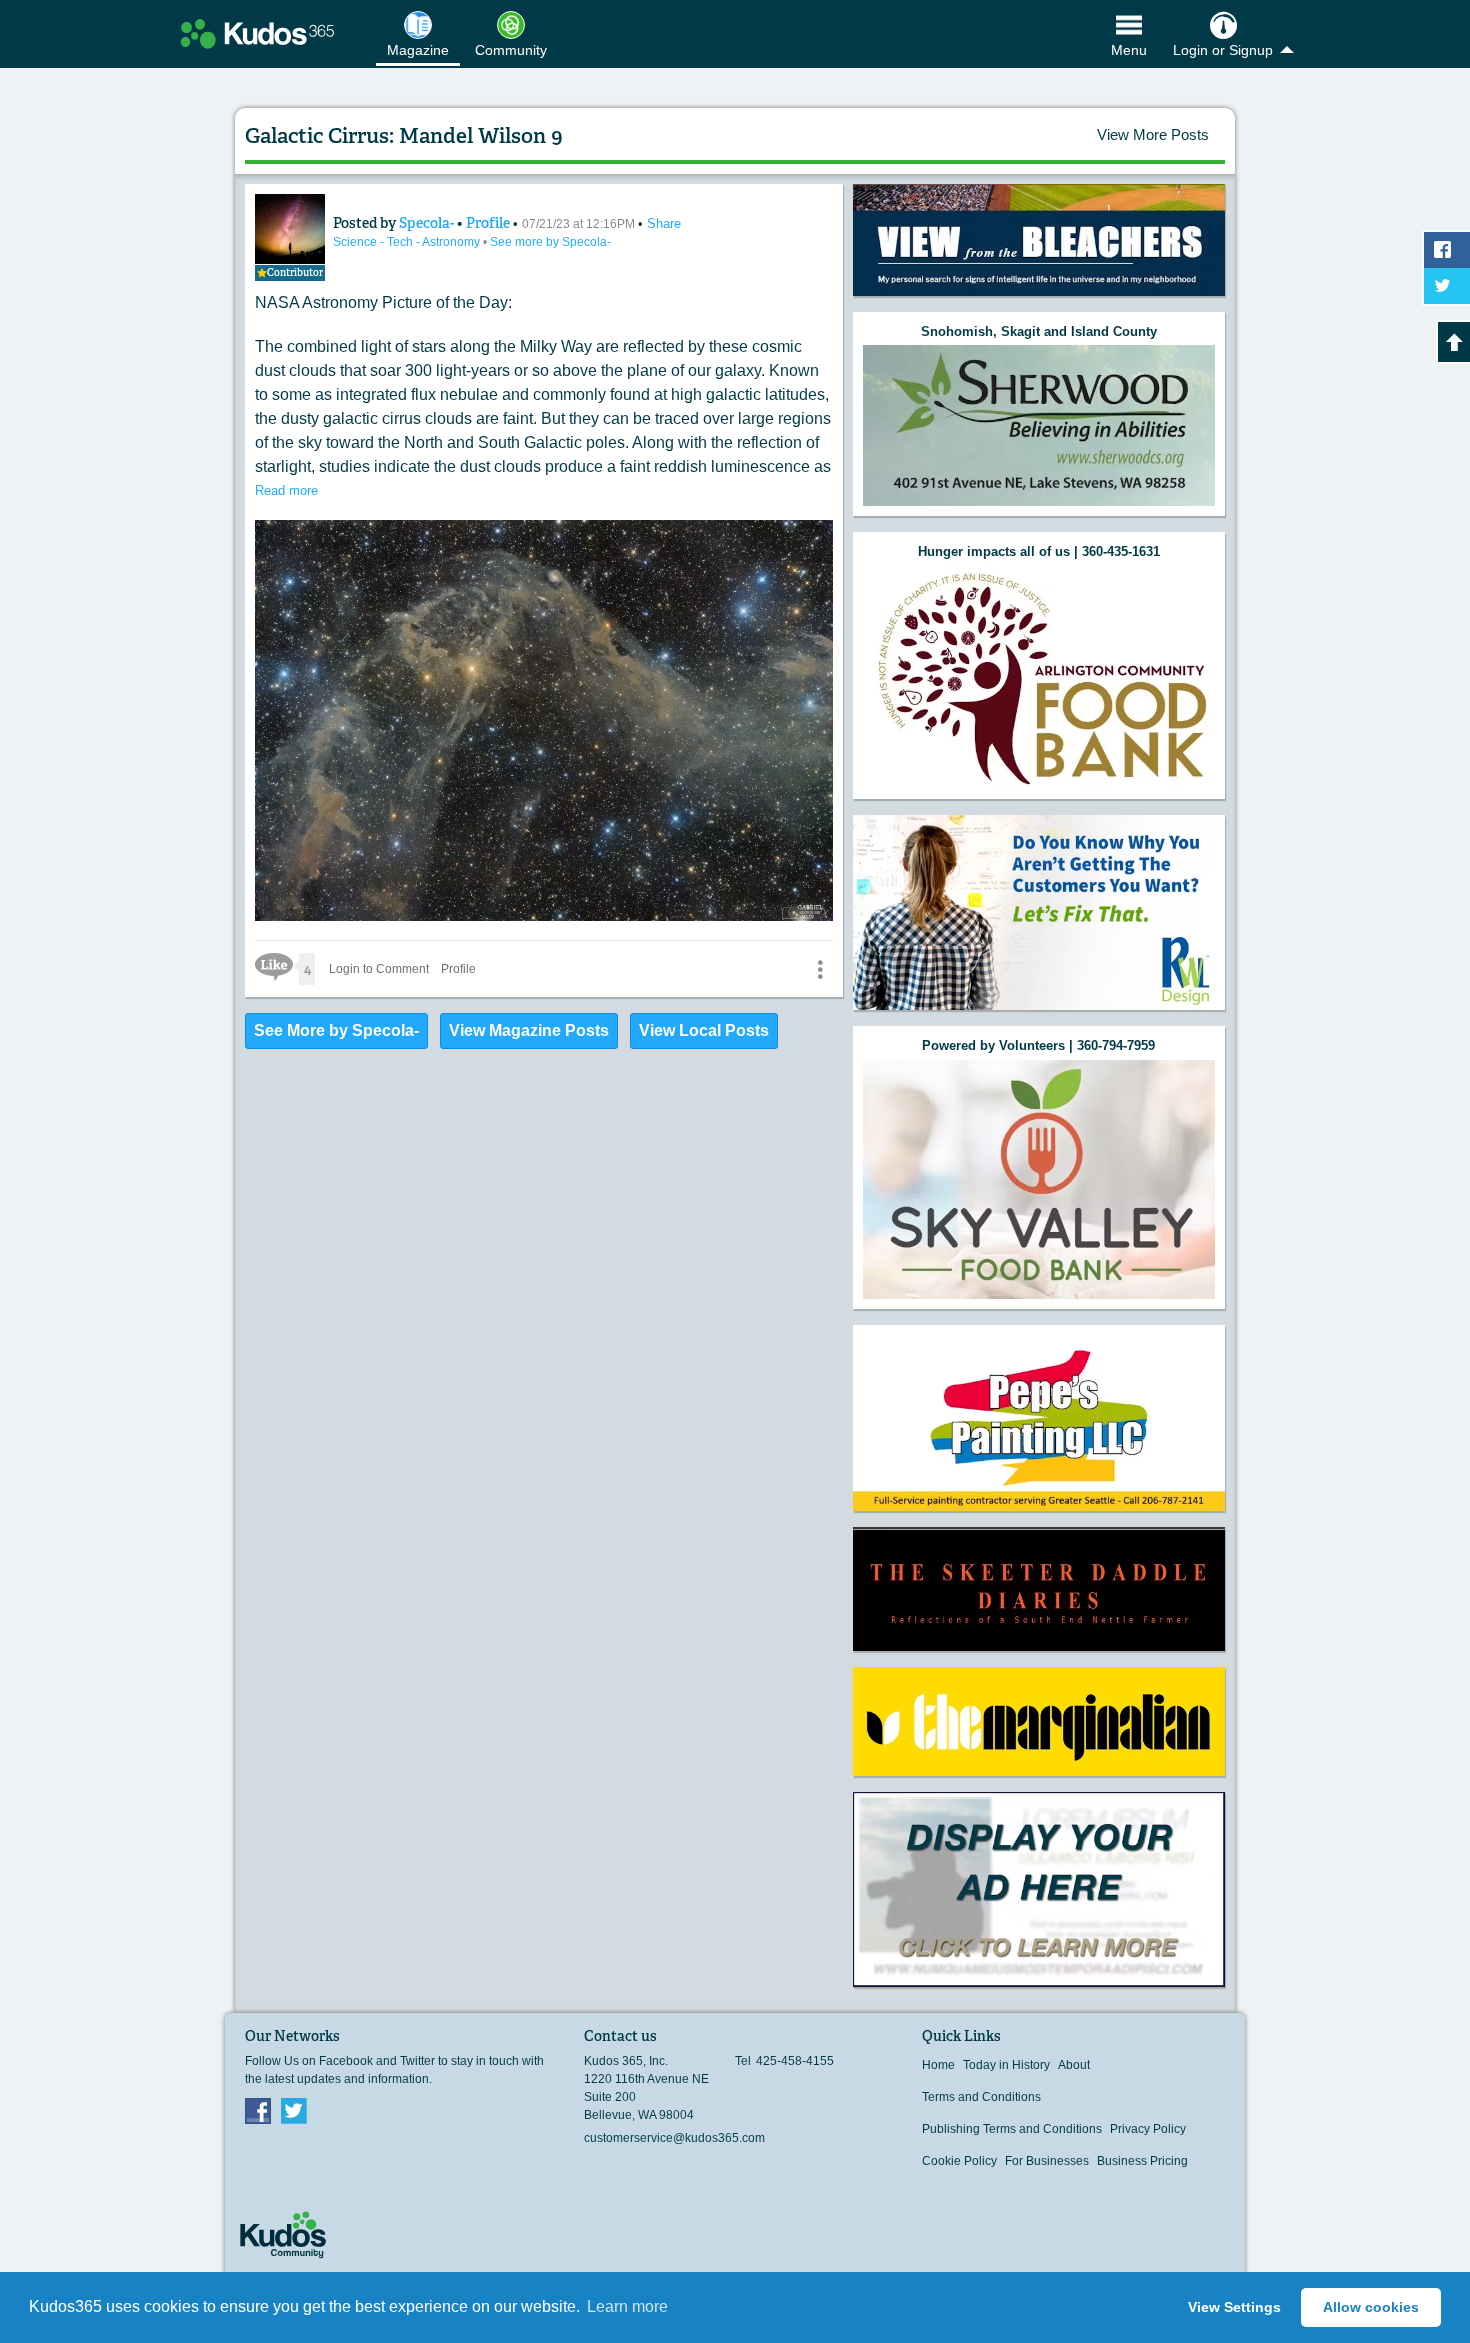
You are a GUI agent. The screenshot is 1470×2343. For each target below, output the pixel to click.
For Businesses (1047, 2161)
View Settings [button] (1234, 2307)
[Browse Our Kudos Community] (257, 34)
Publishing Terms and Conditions (1012, 2129)
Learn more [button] (627, 2306)
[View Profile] (290, 229)
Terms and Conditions (981, 2097)
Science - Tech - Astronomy (408, 242)
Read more (286, 490)
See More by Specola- (336, 1030)
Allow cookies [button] (1371, 2307)
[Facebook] (258, 2110)
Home (938, 2065)
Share (664, 223)
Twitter (294, 2110)
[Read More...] (1039, 240)
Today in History (1006, 2065)
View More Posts (1153, 134)
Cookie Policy (959, 2161)
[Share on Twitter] (1447, 286)
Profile (488, 223)
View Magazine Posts (529, 1030)
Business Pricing (1142, 2161)
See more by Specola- (550, 242)
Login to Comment (379, 969)
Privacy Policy (1148, 2129)
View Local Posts (704, 1030)
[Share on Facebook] (1447, 250)
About (1074, 2065)
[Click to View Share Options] (820, 969)
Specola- (428, 223)
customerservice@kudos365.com (674, 2138)
